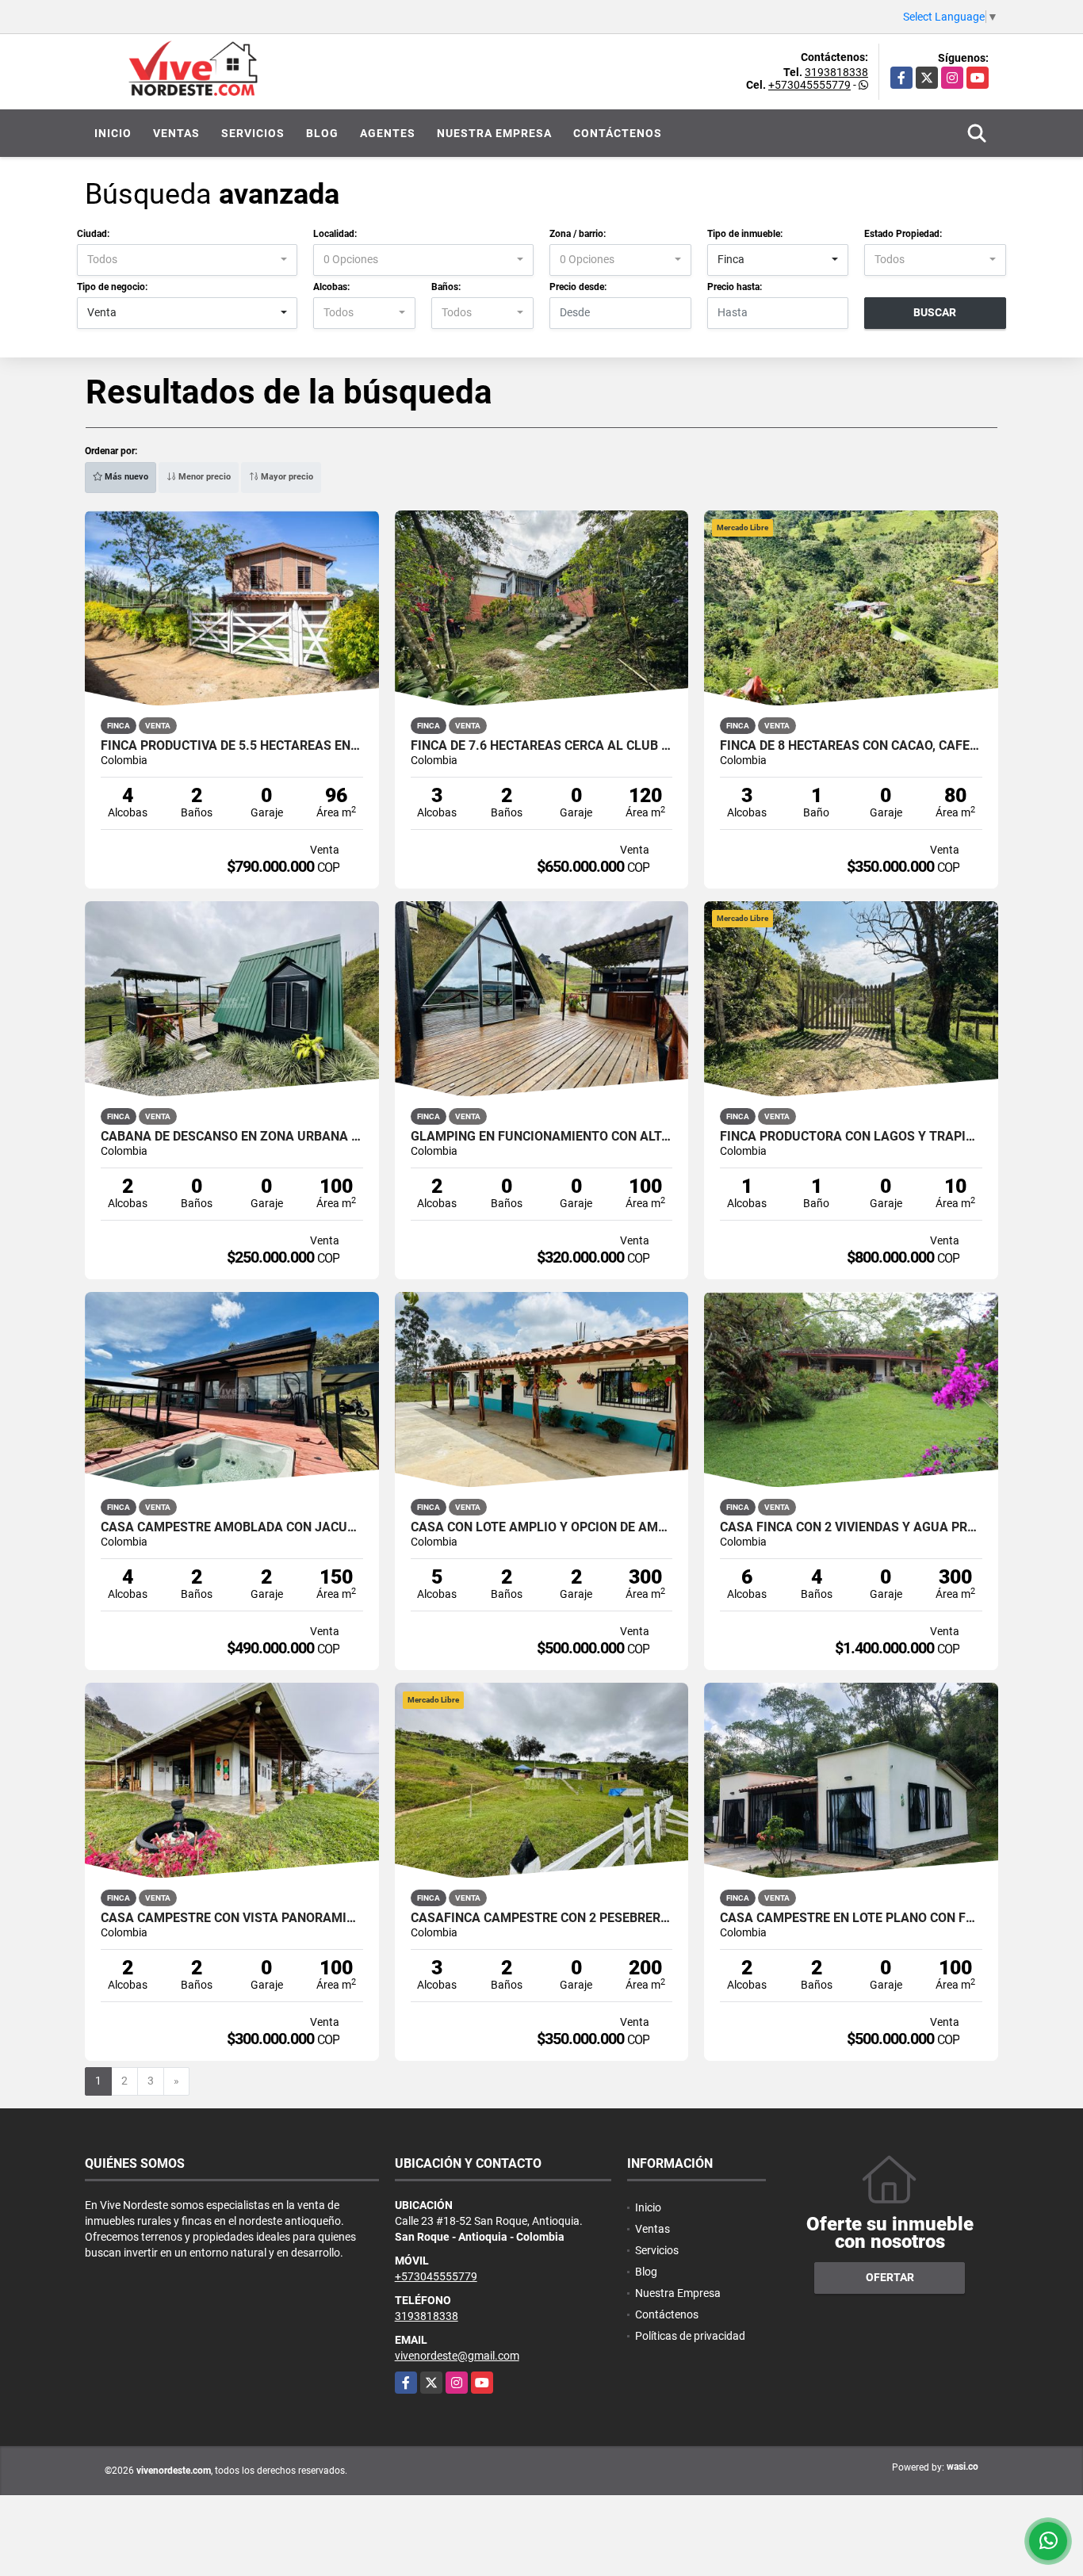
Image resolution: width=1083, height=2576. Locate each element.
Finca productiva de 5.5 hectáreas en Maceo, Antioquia (232, 746)
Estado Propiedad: (903, 234)
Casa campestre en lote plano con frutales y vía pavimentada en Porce (851, 1918)
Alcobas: (331, 287)
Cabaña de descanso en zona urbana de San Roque (232, 1137)
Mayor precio (286, 477)
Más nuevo (125, 477)
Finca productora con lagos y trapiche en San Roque (851, 1137)
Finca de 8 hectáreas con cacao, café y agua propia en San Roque (851, 746)
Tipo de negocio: (112, 287)
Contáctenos (618, 133)
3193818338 (836, 72)
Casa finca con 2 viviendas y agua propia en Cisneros (851, 1527)
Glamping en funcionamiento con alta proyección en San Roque (542, 1137)
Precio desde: (578, 287)
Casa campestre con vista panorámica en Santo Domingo (232, 1918)
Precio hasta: (735, 287)
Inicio (113, 133)
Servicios (253, 133)
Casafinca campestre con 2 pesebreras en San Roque (542, 1918)
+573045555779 (809, 85)
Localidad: (335, 234)
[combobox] (187, 260)
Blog (322, 133)
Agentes (388, 133)
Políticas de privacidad (690, 2336)
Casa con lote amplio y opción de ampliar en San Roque (542, 1527)
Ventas (176, 133)
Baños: (446, 287)
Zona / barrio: (578, 234)
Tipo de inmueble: (745, 234)
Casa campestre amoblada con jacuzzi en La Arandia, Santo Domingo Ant (232, 1527)
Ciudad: (93, 234)
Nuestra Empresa (494, 133)
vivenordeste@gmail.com (457, 2356)
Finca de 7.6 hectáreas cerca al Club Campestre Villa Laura (542, 746)
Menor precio (203, 477)
